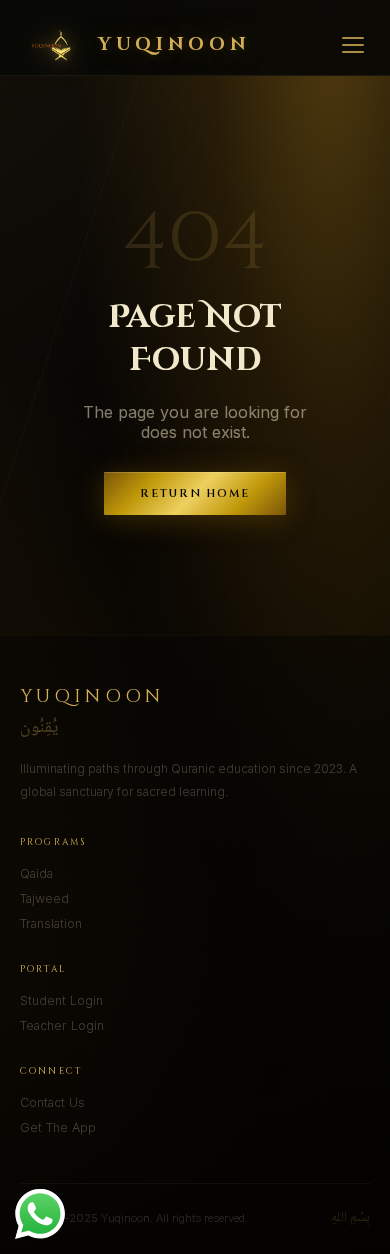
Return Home (195, 493)
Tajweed (44, 898)
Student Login (61, 1000)
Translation (51, 923)
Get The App (58, 1127)
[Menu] (353, 45)
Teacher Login (62, 1025)
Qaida (36, 873)
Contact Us (52, 1102)
